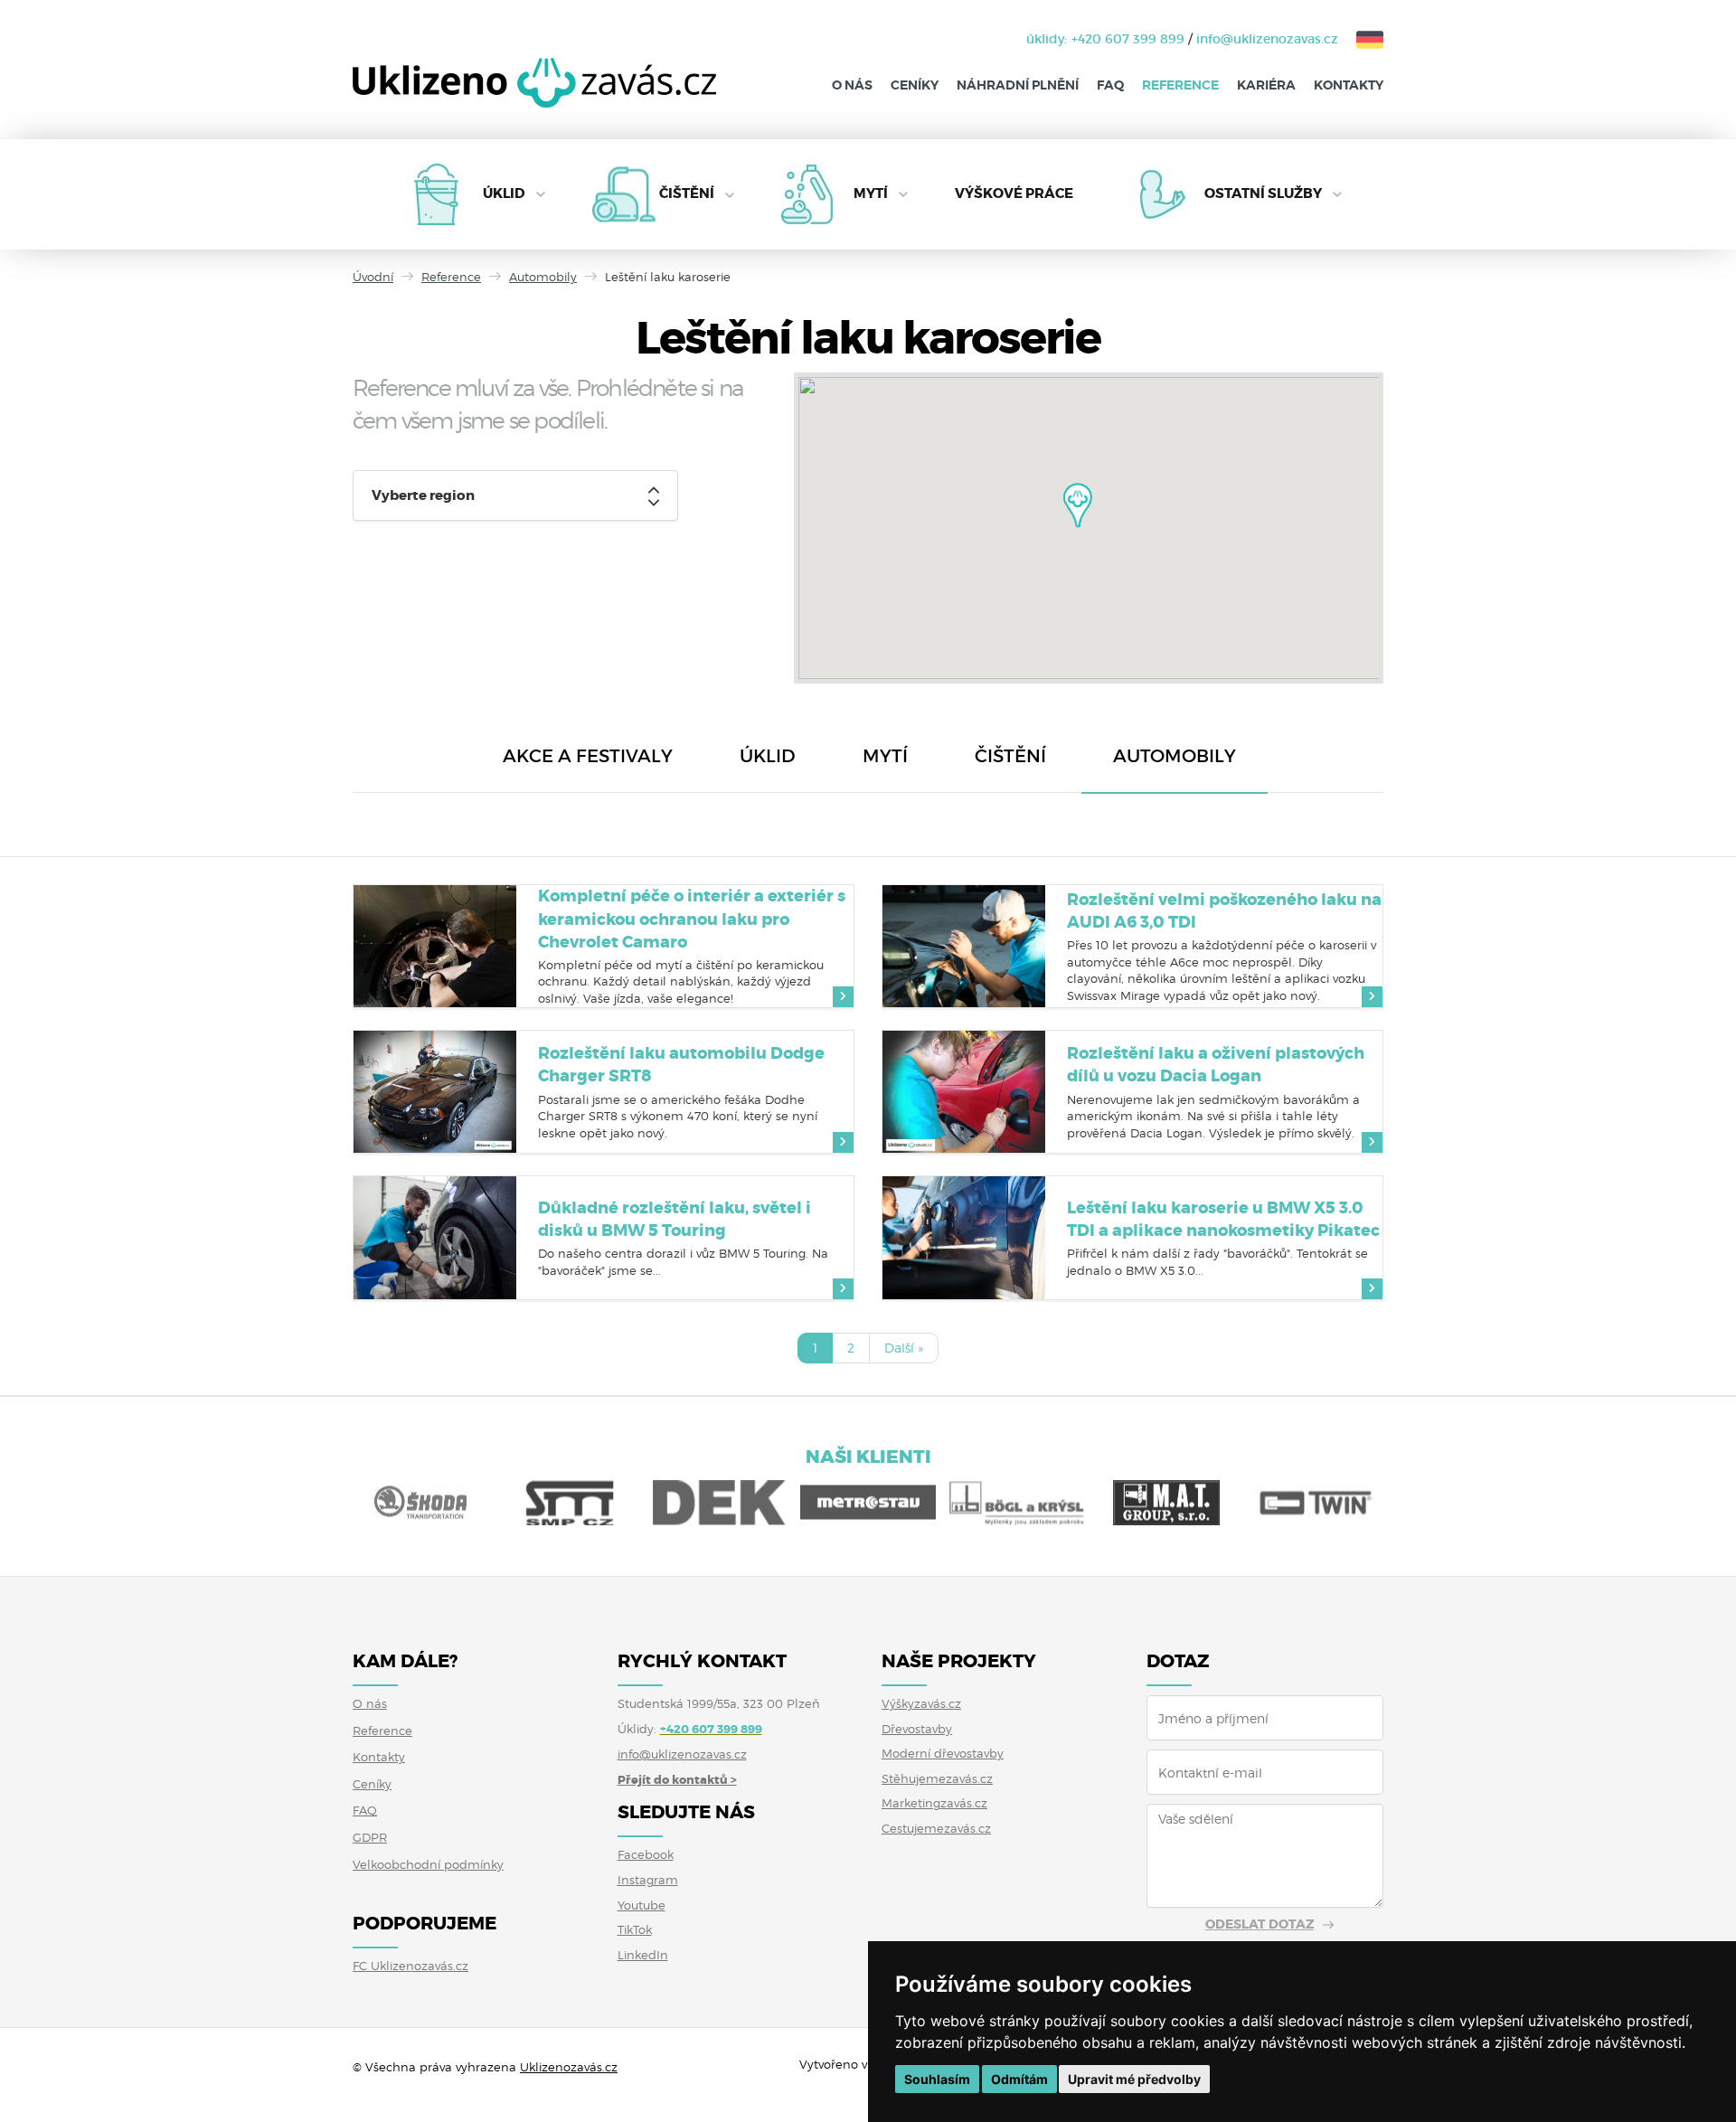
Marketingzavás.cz (934, 1803)
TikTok (635, 1929)
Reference (1180, 85)
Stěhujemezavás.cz (937, 1778)
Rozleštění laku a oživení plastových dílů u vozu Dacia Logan (1216, 1065)
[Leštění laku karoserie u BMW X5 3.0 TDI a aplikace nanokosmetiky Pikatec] (964, 1237)
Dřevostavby (917, 1729)
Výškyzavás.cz (921, 1703)
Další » (904, 1348)
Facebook (646, 1854)
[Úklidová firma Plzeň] (534, 96)
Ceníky (915, 85)
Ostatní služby (1263, 193)
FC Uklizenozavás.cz (410, 1966)
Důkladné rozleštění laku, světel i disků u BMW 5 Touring (675, 1219)
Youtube (642, 1905)
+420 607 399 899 (1128, 39)
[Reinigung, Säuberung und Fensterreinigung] (1361, 39)
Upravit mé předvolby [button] (1134, 2079)
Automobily (543, 277)
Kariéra (1266, 85)
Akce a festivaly (588, 756)
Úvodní (373, 277)
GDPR (370, 1837)
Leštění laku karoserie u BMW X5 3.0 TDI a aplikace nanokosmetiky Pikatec (1223, 1219)
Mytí (871, 193)
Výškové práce (1014, 193)
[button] (1078, 505)
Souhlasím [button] (937, 2079)
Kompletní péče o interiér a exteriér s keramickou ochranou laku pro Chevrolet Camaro (692, 919)
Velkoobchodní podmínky (428, 1864)
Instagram (648, 1880)
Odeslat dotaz (1260, 1924)
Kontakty (1349, 85)
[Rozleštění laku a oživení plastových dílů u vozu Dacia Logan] (964, 1092)
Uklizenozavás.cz (569, 2067)
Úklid (504, 193)
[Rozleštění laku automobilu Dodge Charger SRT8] (435, 1092)
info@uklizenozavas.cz (1267, 39)
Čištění (687, 193)
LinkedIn (643, 1955)
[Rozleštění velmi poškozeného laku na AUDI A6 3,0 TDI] (964, 946)
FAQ (1110, 85)
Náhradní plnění (1018, 85)
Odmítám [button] (1019, 2079)
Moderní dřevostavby (943, 1753)
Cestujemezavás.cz (936, 1828)
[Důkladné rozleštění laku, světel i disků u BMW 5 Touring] (435, 1237)
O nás (852, 85)
